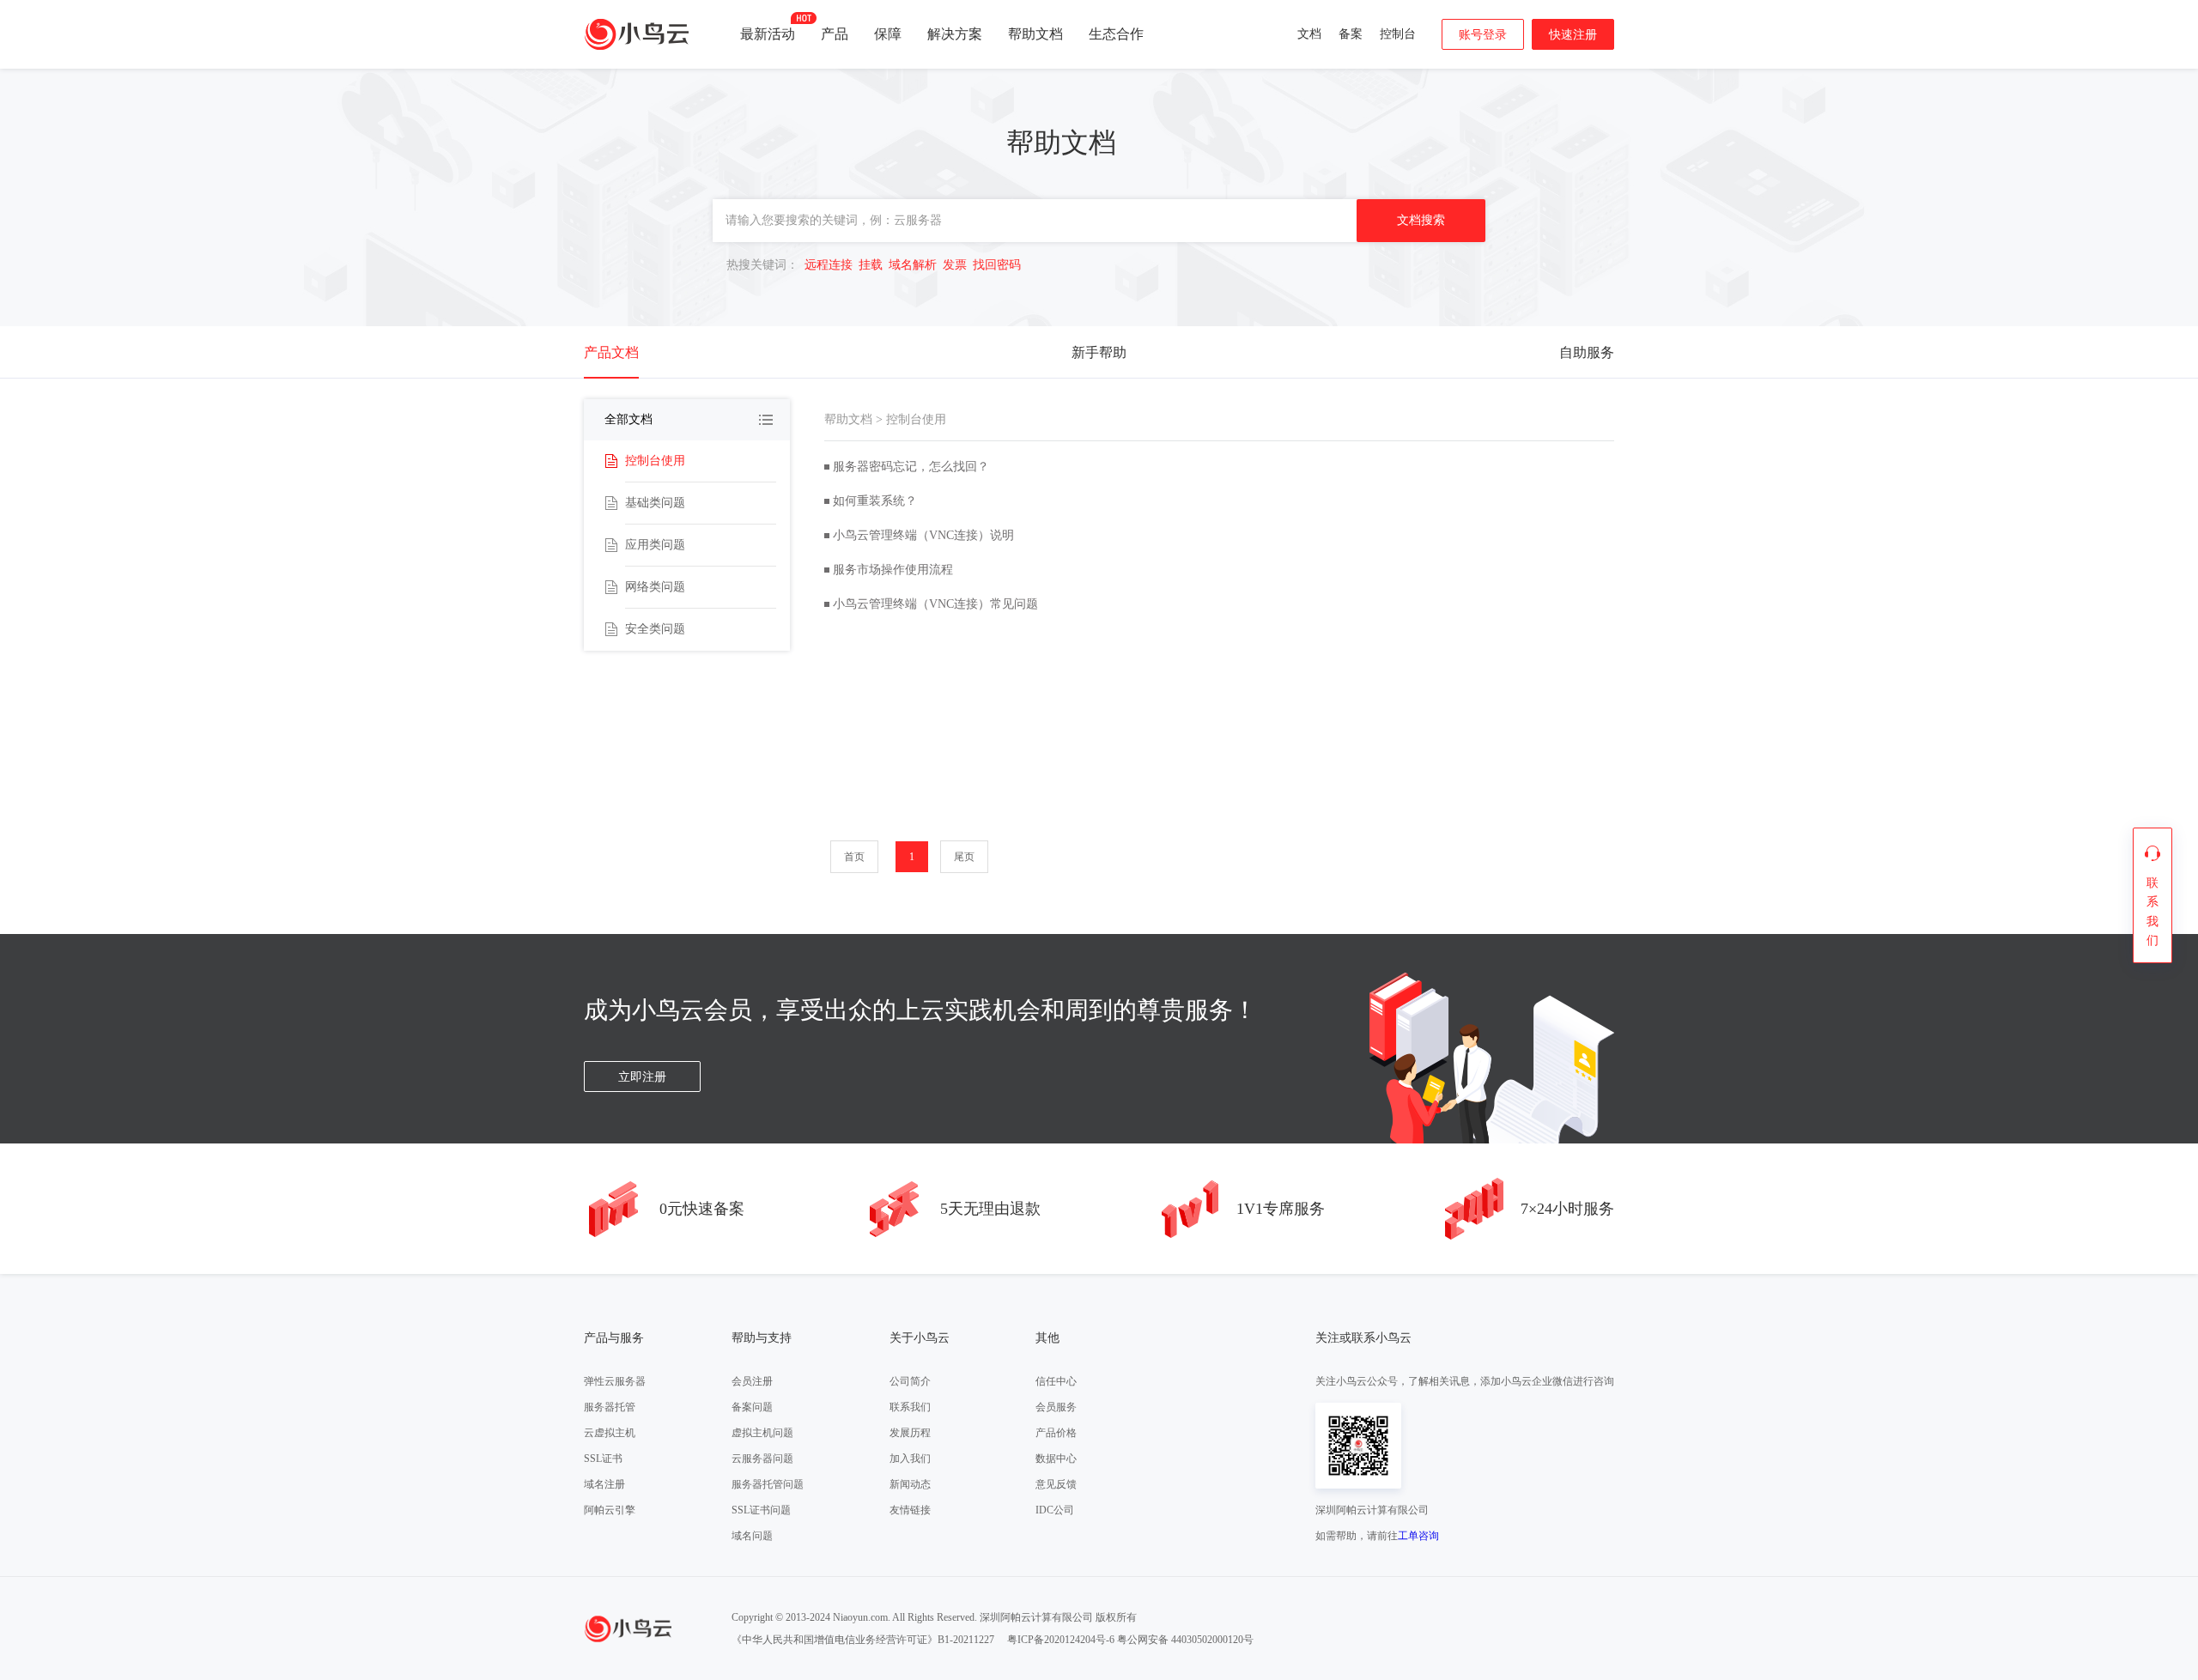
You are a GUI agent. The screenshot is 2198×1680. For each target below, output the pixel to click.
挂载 (871, 265)
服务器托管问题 (768, 1484)
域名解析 (913, 265)
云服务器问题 (762, 1459)
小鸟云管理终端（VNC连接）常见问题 (935, 604)
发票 (955, 265)
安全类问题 (655, 629)
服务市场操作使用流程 (893, 570)
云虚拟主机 (610, 1433)
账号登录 (1483, 35)
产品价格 (1056, 1433)
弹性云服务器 (615, 1381)
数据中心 (1056, 1459)
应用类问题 (655, 545)
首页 (854, 857)
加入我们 (910, 1459)
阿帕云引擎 (610, 1510)
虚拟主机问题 (762, 1433)
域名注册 (604, 1484)
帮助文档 (1035, 34)
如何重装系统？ (875, 501)
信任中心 (1056, 1381)
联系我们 (910, 1407)
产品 (835, 34)
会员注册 (752, 1381)
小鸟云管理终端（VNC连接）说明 (923, 535)
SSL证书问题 (761, 1510)
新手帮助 (1099, 352)
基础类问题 (655, 503)
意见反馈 (1056, 1484)
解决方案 (955, 34)
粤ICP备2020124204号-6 (1061, 1640)
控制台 (1398, 34)
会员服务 (1056, 1407)
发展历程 (910, 1433)
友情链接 (910, 1510)
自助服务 (1587, 352)
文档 (1309, 34)
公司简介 (910, 1381)
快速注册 (1573, 35)
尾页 (964, 857)
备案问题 (752, 1407)
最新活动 (768, 34)
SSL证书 (603, 1459)
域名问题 (752, 1536)
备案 (1351, 34)
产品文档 (611, 352)
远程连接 (829, 265)
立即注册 (642, 1077)
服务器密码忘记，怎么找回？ (911, 467)
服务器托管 (610, 1407)
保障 (888, 34)
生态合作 (1116, 34)
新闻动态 (910, 1484)
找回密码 (997, 265)
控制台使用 (655, 461)
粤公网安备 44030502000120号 (1185, 1640)
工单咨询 (1418, 1536)
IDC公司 (1055, 1510)
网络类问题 (655, 587)
